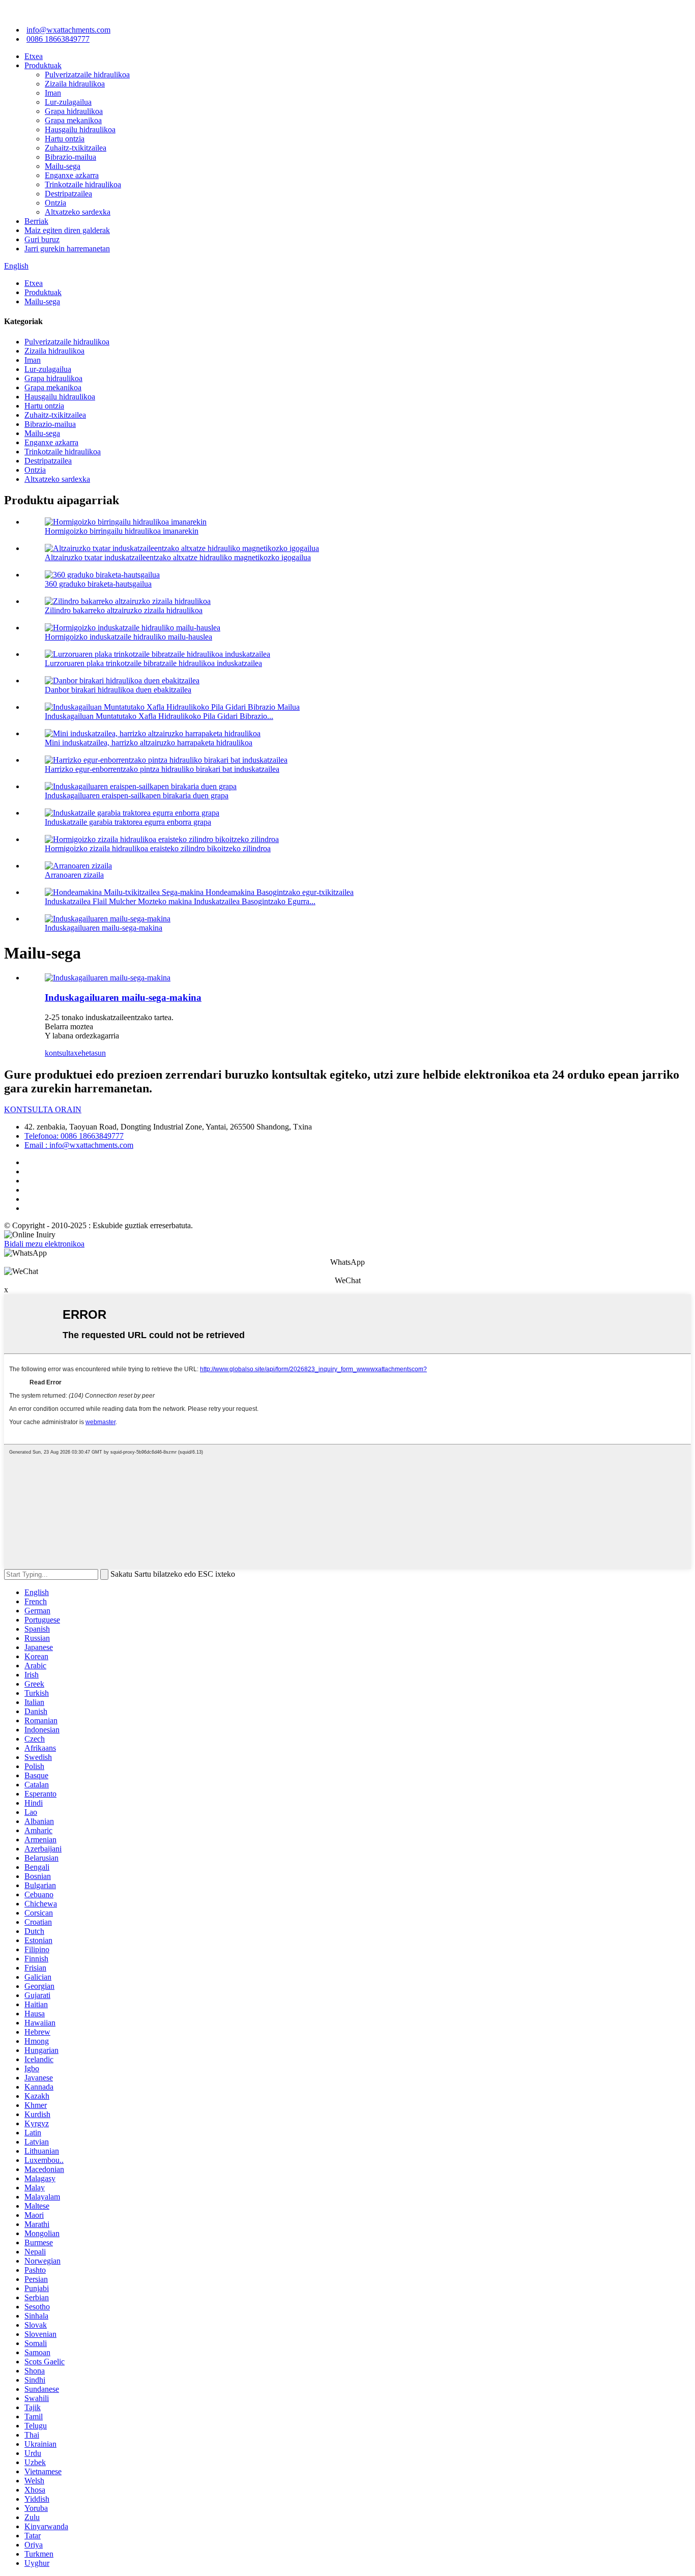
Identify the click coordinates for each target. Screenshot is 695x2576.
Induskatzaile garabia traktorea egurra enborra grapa (128, 822)
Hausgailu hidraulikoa (80, 129)
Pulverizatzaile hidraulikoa (87, 75)
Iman (53, 93)
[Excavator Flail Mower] (108, 978)
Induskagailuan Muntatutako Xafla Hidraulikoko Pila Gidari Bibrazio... (159, 716)
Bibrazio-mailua (70, 157)
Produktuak (43, 65)
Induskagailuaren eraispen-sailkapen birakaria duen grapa (137, 795)
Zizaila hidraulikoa (75, 84)
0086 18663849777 (58, 39)
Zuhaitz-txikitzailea (76, 148)
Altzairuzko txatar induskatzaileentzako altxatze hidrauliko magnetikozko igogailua (178, 557)
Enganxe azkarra (72, 175)
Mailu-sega (63, 166)
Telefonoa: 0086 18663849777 (74, 1136)
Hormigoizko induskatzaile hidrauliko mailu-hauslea (128, 637)
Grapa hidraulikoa (74, 111)
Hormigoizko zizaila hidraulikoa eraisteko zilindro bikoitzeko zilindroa (158, 848)
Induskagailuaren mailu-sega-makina (104, 928)
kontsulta (59, 1053)
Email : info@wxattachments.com (79, 1145)
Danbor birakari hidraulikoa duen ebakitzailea (118, 690)
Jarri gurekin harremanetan (67, 249)
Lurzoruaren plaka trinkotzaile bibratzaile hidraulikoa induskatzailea (153, 663)
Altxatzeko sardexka (78, 212)
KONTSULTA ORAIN (43, 1109)
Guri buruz (42, 239)
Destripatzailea (68, 194)
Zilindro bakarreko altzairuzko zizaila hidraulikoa (124, 610)
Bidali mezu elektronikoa (44, 1244)
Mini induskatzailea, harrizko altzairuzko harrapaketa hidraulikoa (149, 743)
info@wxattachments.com (68, 30)
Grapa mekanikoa (73, 120)
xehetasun (90, 1053)
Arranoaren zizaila (74, 875)
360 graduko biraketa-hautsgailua (98, 584)
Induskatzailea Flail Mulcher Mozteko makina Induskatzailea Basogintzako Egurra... (180, 901)
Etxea (34, 56)
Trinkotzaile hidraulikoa (83, 184)
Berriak (36, 221)
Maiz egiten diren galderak (67, 230)
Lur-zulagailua (68, 102)
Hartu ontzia (65, 139)
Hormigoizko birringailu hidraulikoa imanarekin (122, 531)
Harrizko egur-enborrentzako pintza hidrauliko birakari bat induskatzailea (162, 769)
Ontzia (55, 203)
